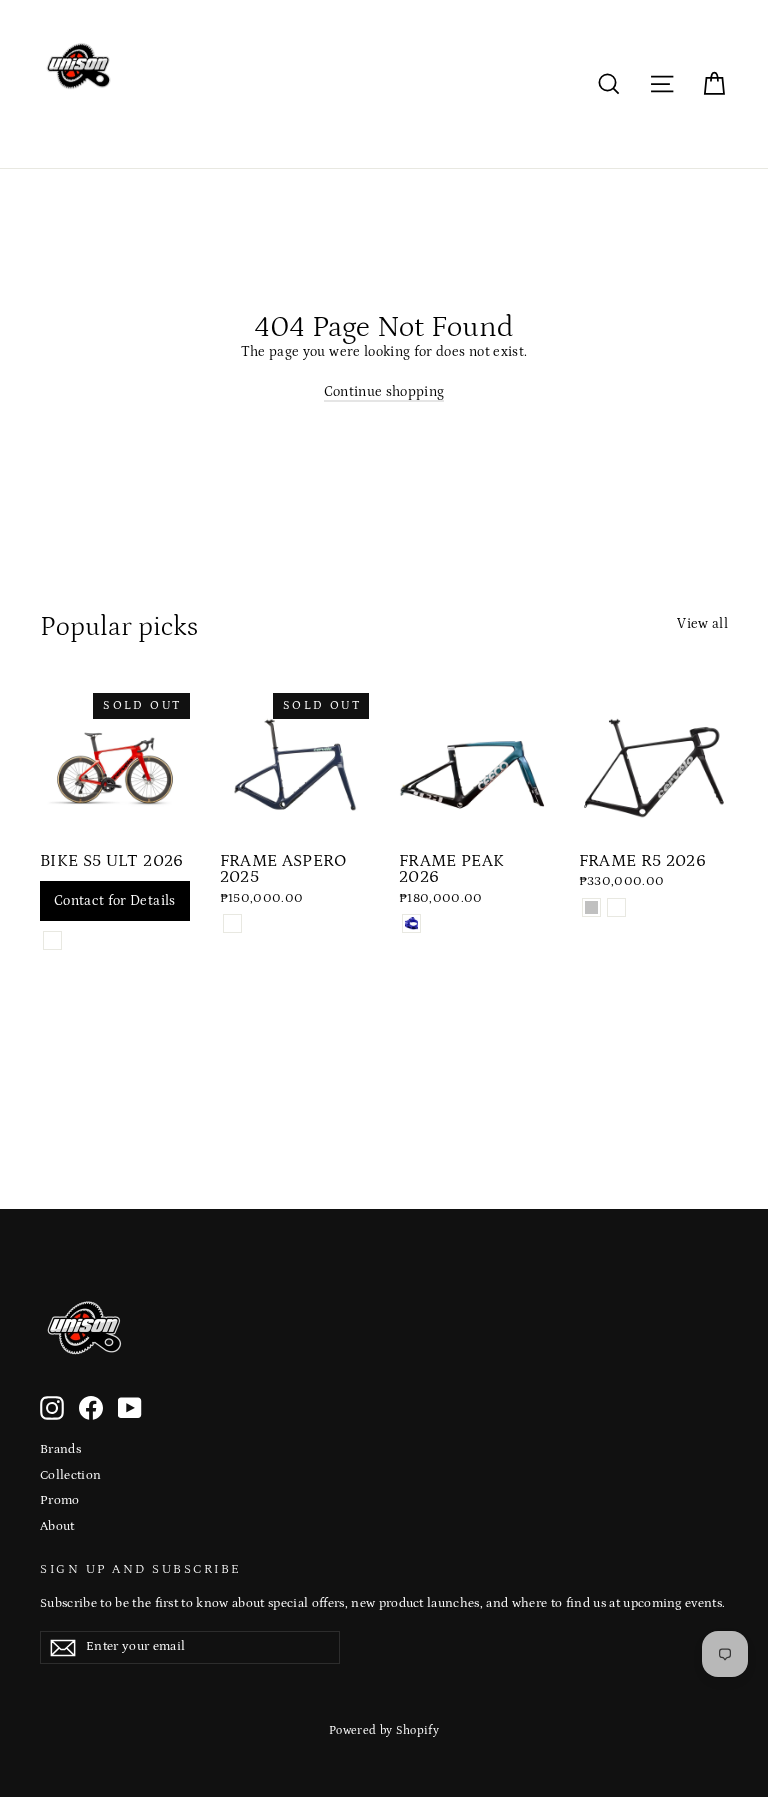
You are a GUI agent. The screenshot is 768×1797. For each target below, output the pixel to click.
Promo (60, 1500)
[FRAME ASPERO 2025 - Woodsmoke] (232, 923)
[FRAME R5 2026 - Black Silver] (591, 907)
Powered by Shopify (384, 1730)
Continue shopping (384, 392)
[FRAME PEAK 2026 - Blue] (411, 923)
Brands (60, 1449)
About (57, 1526)
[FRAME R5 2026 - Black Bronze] (616, 907)
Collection (71, 1475)
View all (702, 624)
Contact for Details (115, 901)
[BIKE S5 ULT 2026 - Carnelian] (52, 940)
